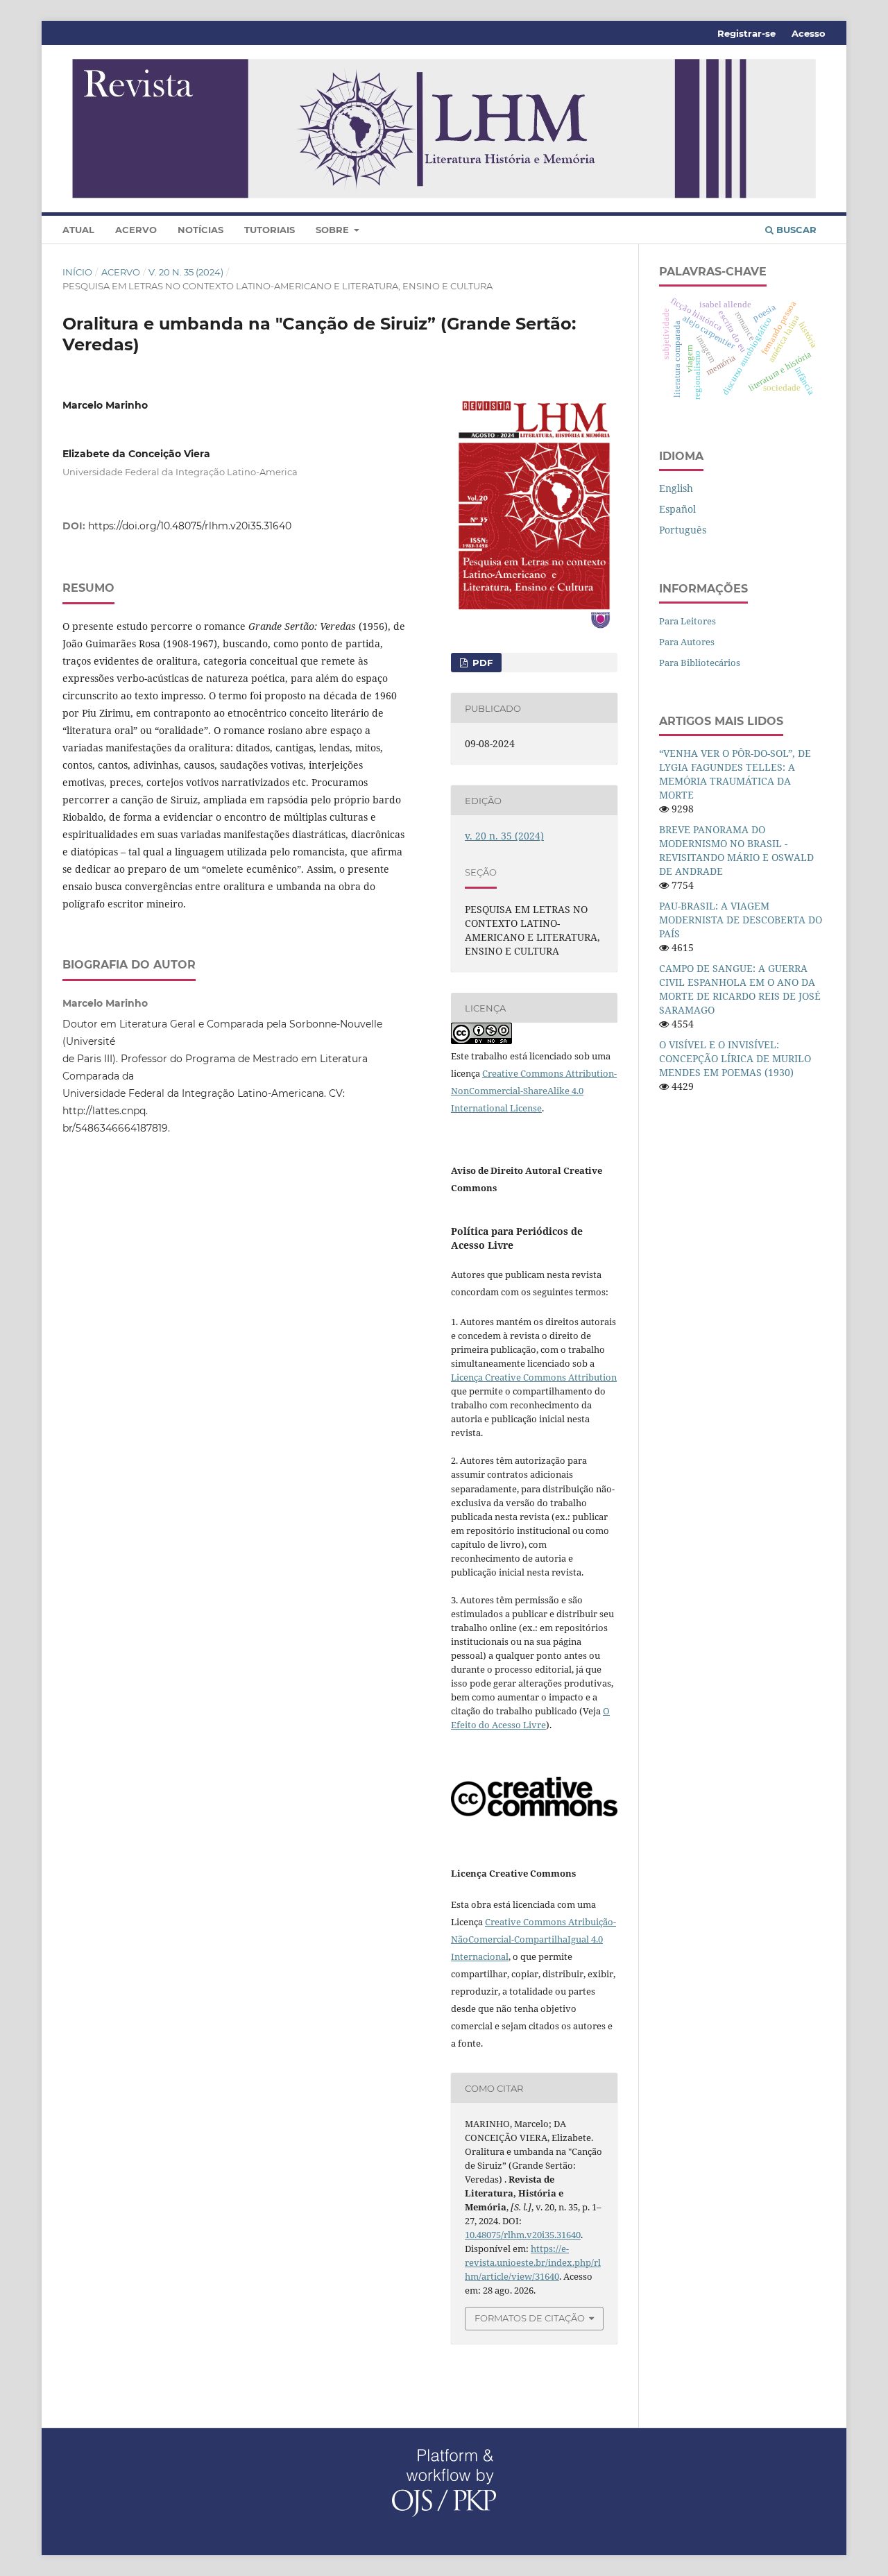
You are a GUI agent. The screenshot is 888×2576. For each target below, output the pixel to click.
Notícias (200, 230)
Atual (78, 230)
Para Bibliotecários (700, 663)
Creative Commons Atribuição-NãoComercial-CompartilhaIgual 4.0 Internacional (533, 1939)
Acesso (809, 33)
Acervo (136, 230)
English (676, 488)
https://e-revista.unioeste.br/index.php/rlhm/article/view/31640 (533, 2262)
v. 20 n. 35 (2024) (186, 272)
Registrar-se (746, 33)
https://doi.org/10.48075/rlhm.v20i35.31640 (190, 526)
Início (77, 272)
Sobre (334, 230)
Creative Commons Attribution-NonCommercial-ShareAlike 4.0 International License (534, 1091)
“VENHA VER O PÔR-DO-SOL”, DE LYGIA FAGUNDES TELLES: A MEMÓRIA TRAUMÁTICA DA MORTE (735, 774)
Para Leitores (688, 621)
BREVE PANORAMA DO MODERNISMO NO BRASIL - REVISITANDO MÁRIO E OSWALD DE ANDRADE (736, 850)
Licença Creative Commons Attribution (534, 1377)
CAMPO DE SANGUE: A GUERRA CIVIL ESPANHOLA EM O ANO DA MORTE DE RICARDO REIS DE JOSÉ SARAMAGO (740, 989)
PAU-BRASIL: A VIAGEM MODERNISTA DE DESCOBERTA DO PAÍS (741, 920)
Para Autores (687, 642)
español (677, 509)
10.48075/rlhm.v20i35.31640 (523, 2235)
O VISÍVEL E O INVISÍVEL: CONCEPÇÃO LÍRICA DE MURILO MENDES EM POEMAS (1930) (735, 1058)
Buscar (795, 230)
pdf (481, 663)
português (683, 530)
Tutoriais (270, 230)
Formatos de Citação (530, 2318)
